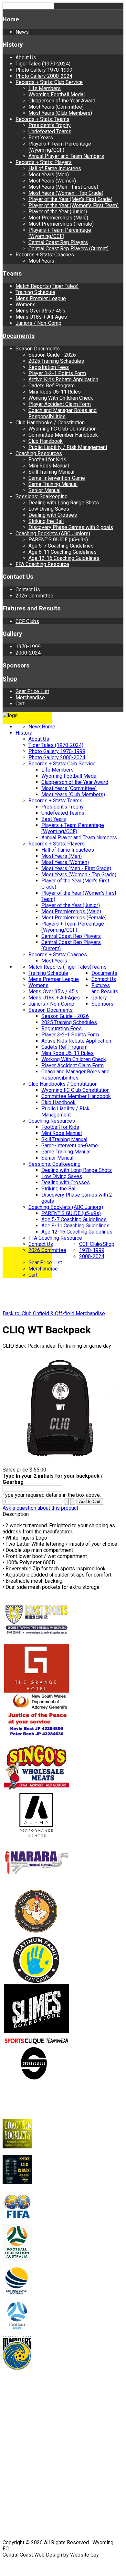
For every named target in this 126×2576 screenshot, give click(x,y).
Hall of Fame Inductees (55, 168)
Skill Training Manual (51, 472)
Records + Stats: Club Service (49, 82)
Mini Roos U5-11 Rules (55, 392)
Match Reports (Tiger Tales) (47, 286)
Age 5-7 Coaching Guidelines (61, 546)
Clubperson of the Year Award (62, 101)
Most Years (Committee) (56, 107)
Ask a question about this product (40, 1508)
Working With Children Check (61, 398)
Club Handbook (46, 441)
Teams (12, 274)
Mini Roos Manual (49, 466)
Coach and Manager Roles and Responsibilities (63, 413)
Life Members (45, 88)
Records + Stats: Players (44, 162)
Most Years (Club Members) (60, 113)
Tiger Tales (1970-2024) (43, 64)
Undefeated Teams (50, 131)
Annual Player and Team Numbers (66, 156)
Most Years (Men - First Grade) (63, 187)
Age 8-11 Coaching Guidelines (63, 552)
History (13, 45)
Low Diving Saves (49, 509)
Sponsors (16, 666)
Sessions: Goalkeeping (42, 496)
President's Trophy (50, 125)
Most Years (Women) (52, 181)
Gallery (12, 634)
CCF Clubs (27, 621)
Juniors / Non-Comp (38, 323)
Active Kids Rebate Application (63, 379)
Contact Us (18, 577)
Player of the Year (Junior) (58, 212)
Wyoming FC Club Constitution (63, 429)
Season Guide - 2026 (52, 355)
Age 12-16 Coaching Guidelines (64, 558)
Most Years (41, 261)
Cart (20, 704)
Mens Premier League (41, 298)
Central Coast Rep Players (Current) (68, 248)
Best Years (41, 138)
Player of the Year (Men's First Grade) (70, 199)
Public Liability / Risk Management (68, 447)
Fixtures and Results (31, 609)
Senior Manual (44, 490)
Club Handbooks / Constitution (50, 423)
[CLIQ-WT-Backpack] (61, 1464)
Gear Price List (32, 691)
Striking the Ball (46, 521)
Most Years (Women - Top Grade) (66, 193)
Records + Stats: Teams (42, 119)
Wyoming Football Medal (57, 95)
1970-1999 (28, 647)
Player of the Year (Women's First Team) (73, 205)
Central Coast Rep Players (58, 242)
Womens (26, 305)
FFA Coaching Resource (42, 564)
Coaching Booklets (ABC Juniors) (53, 533)
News (22, 32)
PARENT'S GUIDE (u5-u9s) (58, 540)
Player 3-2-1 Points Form (57, 373)
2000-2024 (28, 653)
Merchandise (30, 697)
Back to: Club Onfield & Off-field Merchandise (54, 1313)
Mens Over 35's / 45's (40, 311)
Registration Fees (49, 367)
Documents (19, 336)
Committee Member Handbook (63, 435)
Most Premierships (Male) (58, 218)
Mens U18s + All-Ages (41, 317)
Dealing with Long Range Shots (64, 503)
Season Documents (38, 349)
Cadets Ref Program (52, 386)
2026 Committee (34, 596)
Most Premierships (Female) (61, 224)
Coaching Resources (39, 453)
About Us (26, 58)
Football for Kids (47, 460)
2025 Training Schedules (56, 361)
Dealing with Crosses (53, 515)
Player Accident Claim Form (60, 404)
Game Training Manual (53, 484)
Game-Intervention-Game (57, 478)
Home (11, 19)
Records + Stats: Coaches (45, 255)
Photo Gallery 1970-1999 (44, 70)
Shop (10, 679)
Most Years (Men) (49, 175)
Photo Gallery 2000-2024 (44, 76)
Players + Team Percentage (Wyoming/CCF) (60, 147)
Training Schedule (35, 292)
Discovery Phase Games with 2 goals (71, 527)
